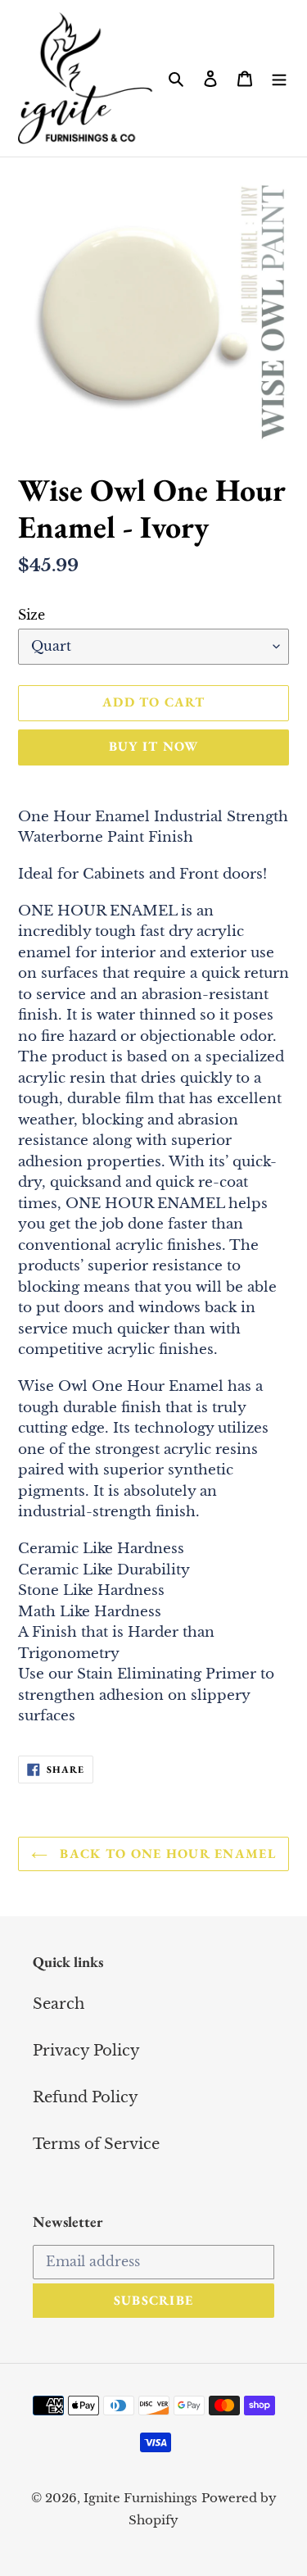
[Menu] (279, 78)
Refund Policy (86, 2097)
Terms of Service (96, 2144)
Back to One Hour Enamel (166, 1854)
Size (32, 615)
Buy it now (154, 746)
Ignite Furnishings (140, 2498)
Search (59, 2004)
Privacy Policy (86, 2051)
